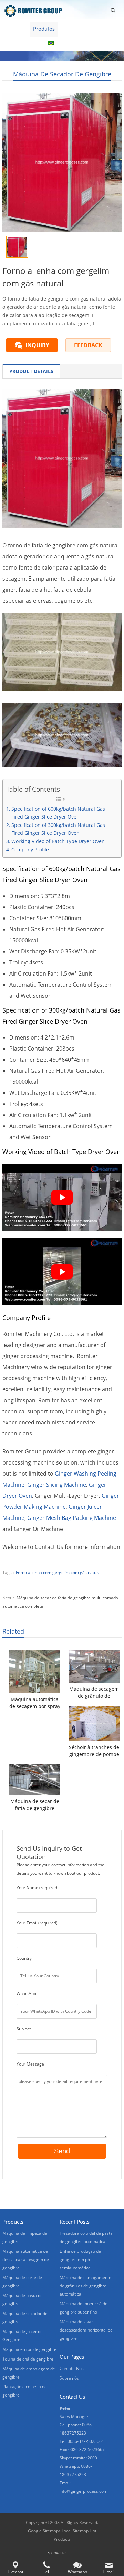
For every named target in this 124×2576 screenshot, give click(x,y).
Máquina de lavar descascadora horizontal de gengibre (86, 2330)
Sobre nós (79, 29)
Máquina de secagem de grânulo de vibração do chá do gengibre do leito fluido (94, 1692)
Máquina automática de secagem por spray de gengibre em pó (35, 1703)
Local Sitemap (75, 2531)
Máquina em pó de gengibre (29, 2349)
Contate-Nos (21, 43)
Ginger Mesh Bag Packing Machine (72, 1518)
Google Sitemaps (44, 2531)
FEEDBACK (88, 345)
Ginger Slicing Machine (57, 1485)
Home (13, 29)
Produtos (44, 29)
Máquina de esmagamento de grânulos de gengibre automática (85, 2286)
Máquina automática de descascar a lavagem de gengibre (26, 2259)
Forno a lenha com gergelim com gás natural (59, 1573)
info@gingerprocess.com (84, 2491)
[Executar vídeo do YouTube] (62, 1198)
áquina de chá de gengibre (28, 2359)
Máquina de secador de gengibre (62, 74)
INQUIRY (37, 345)
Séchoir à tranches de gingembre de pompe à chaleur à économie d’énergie (94, 1751)
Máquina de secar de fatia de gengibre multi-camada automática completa (35, 1805)
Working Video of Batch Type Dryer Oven (58, 841)
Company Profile (30, 850)
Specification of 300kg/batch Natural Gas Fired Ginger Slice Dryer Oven (58, 829)
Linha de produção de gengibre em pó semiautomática (80, 2259)
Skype (73, 2553)
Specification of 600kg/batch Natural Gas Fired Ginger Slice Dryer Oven (58, 813)
